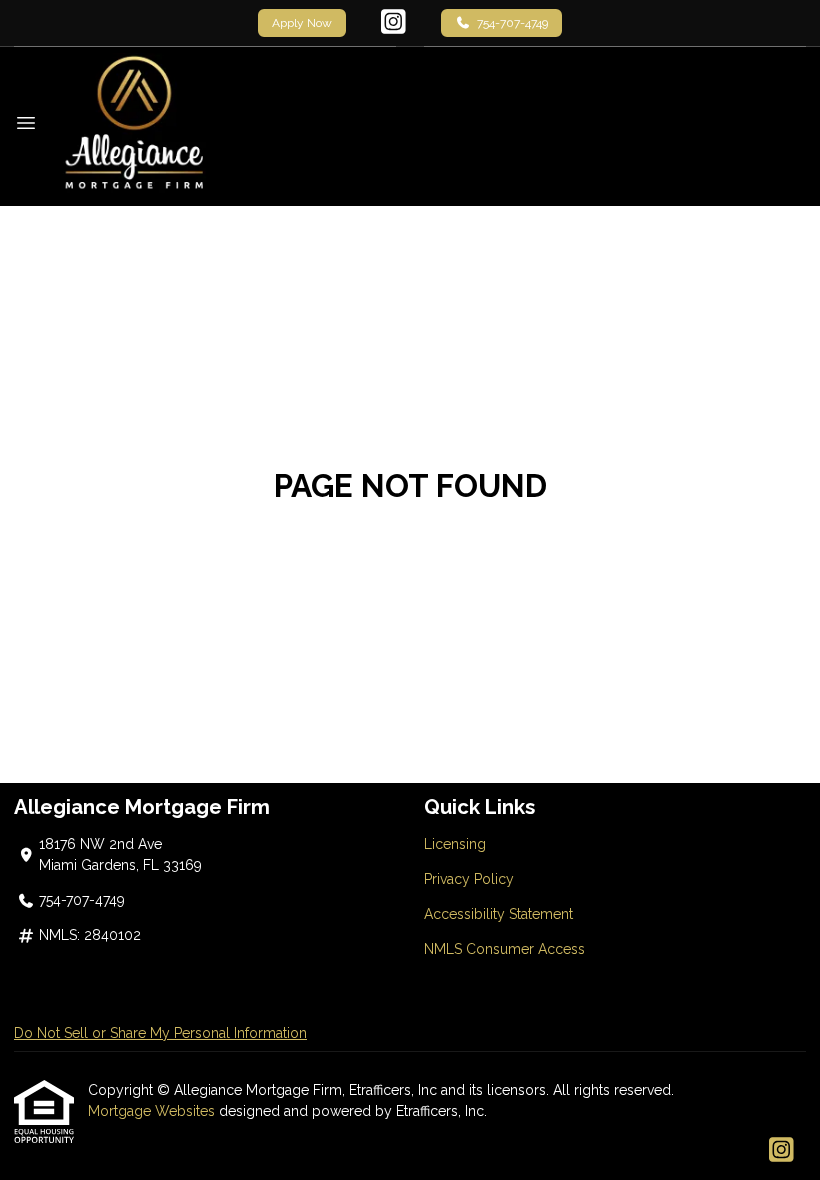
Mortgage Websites (153, 1111)
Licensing (455, 844)
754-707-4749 (512, 23)
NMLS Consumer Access (504, 949)
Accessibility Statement (498, 914)
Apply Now (302, 23)
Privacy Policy (469, 879)
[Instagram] (393, 23)
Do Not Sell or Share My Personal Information (160, 1033)
